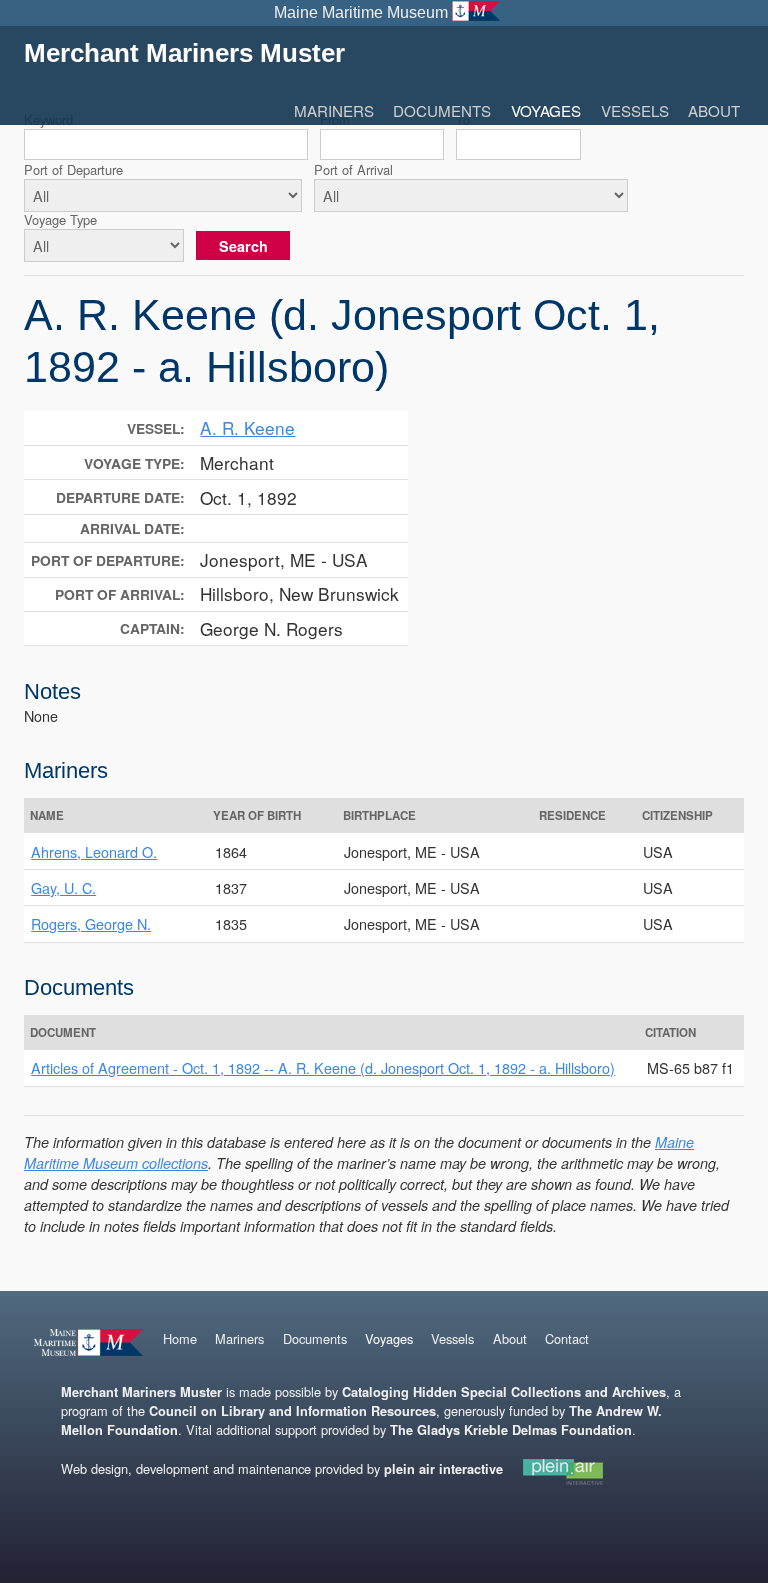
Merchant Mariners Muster (184, 53)
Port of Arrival (353, 169)
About (714, 110)
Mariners (334, 110)
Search (243, 246)
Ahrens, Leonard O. (94, 851)
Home (180, 1338)
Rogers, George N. (91, 923)
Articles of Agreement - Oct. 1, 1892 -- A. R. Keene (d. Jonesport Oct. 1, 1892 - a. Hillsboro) (323, 1067)
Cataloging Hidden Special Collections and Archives (504, 1392)
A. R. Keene (247, 427)
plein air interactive (443, 1469)
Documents (442, 110)
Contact (567, 1338)
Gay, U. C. (63, 887)
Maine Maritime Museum (361, 12)
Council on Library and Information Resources (292, 1411)
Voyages (546, 110)
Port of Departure (73, 169)
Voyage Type (60, 219)
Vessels (635, 110)
